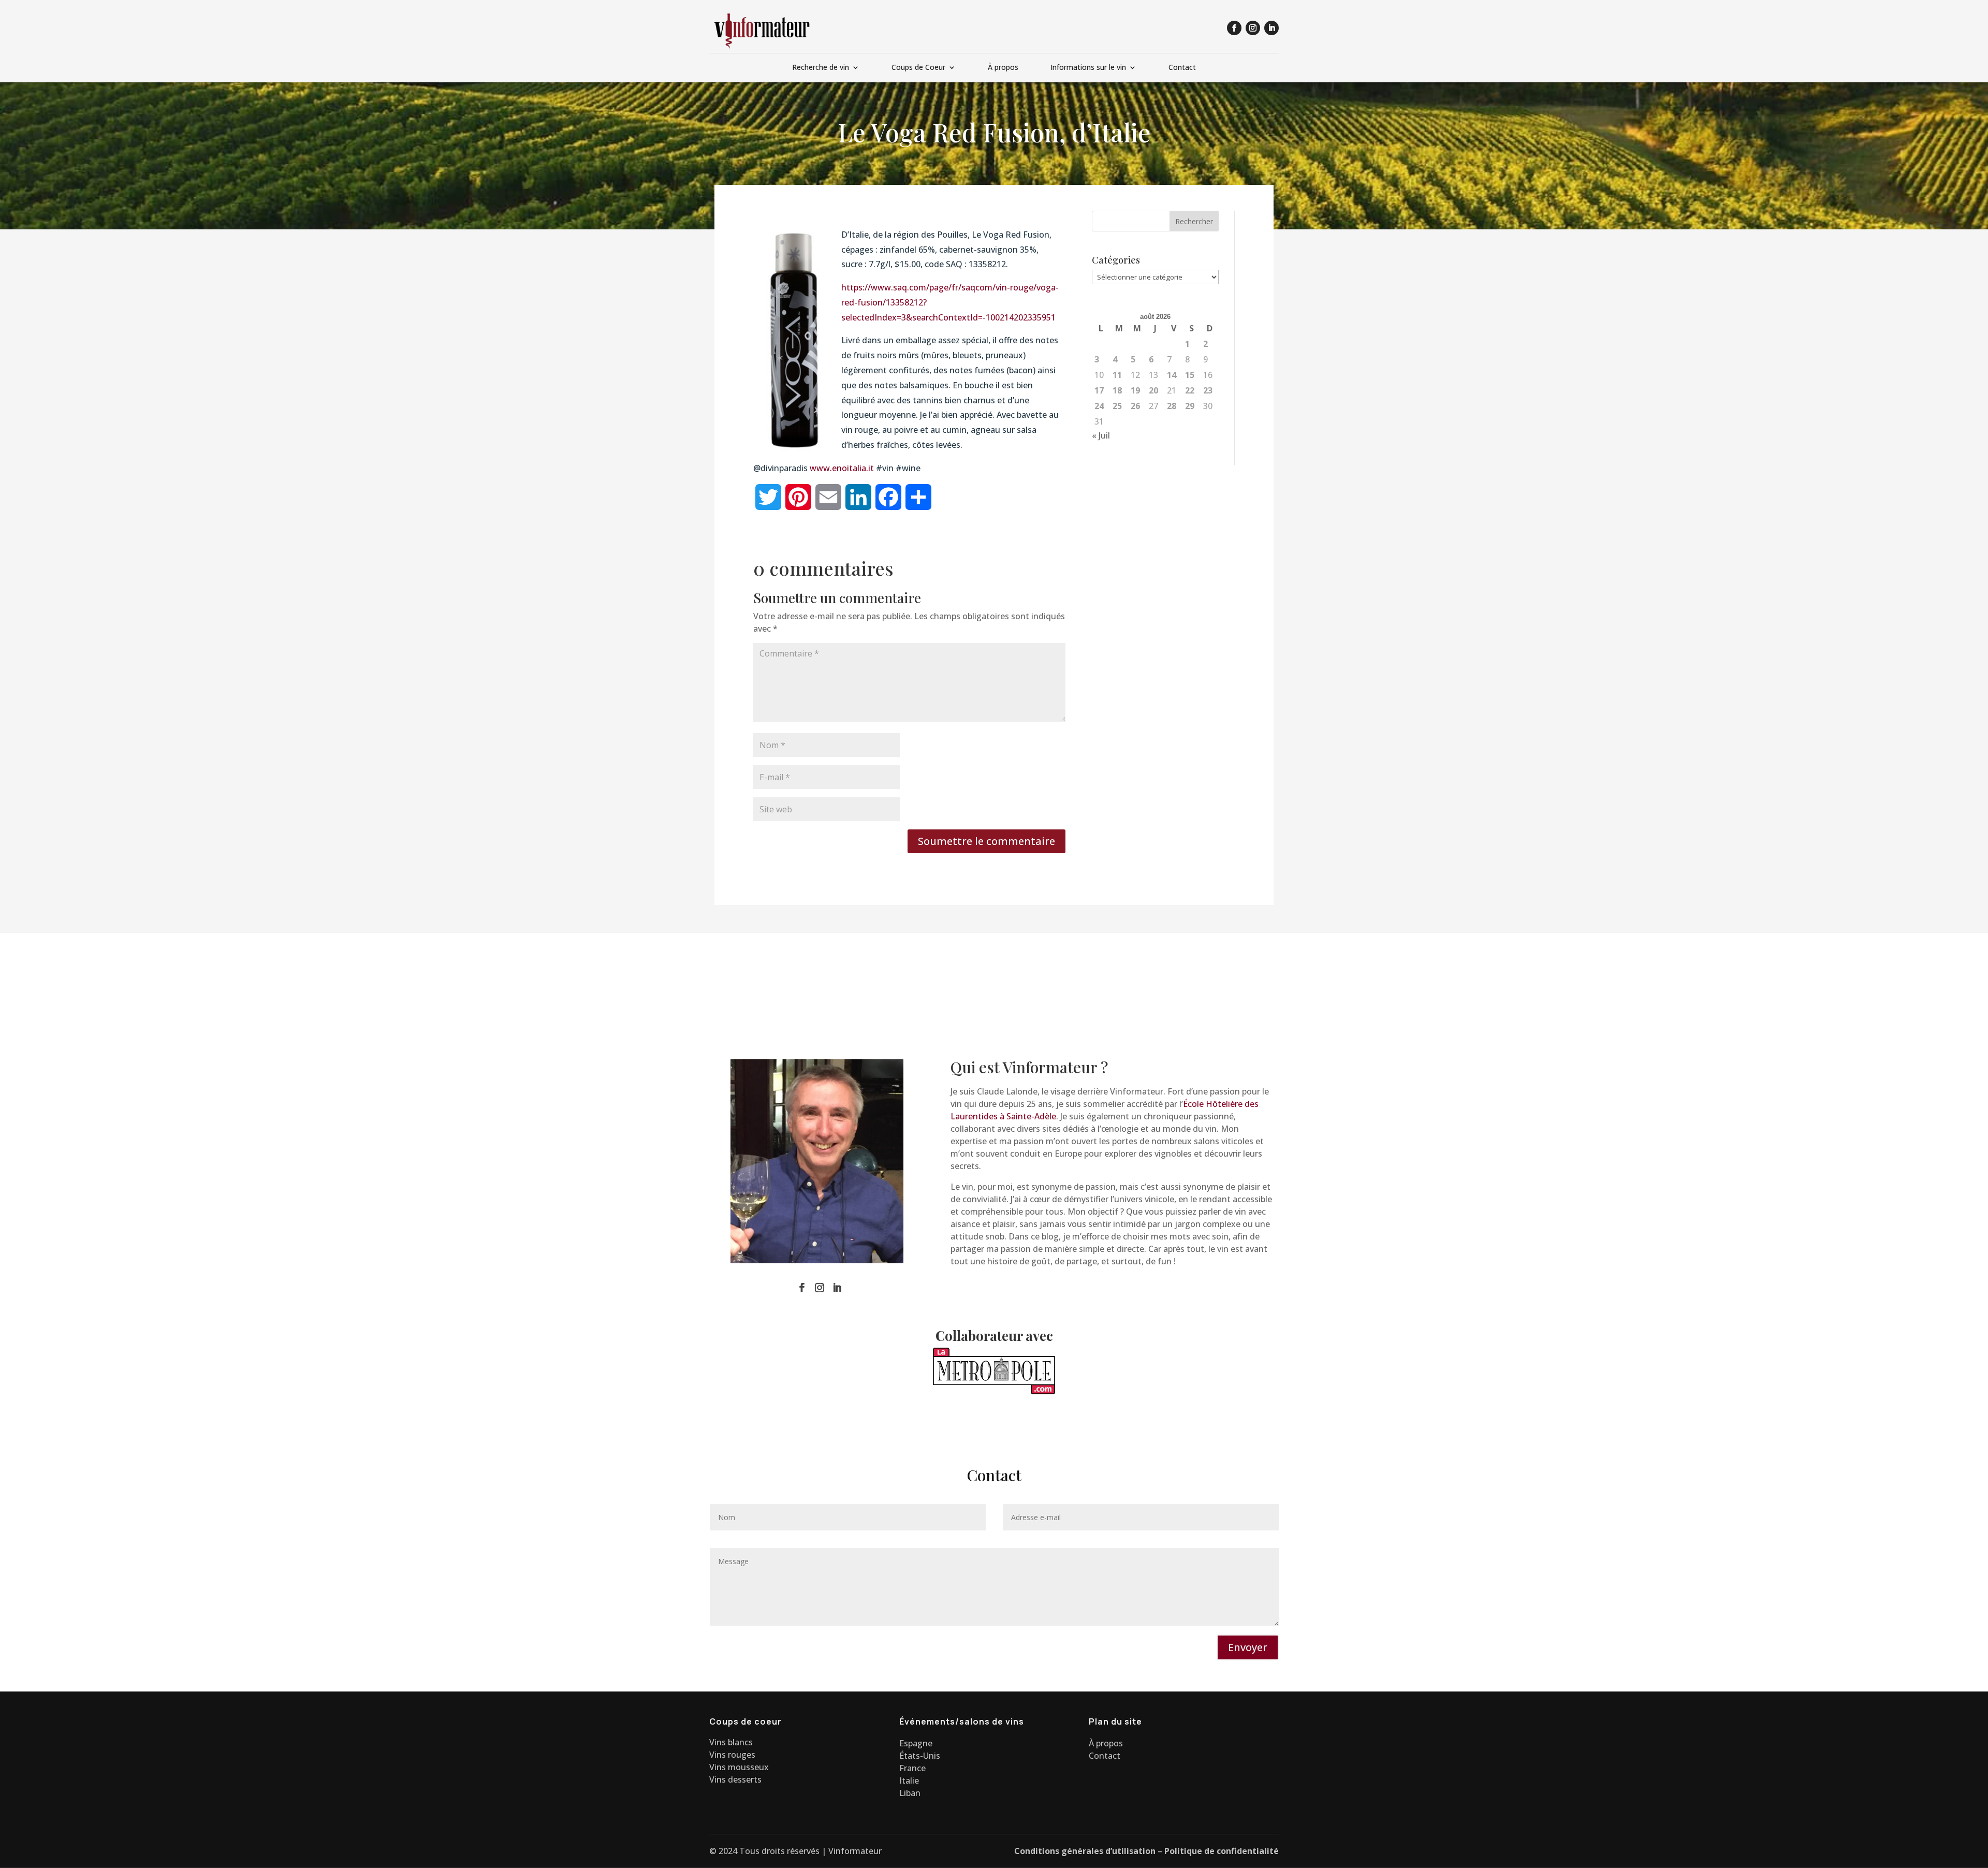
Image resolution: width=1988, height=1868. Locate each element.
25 (1117, 406)
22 (1190, 390)
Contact (1182, 68)
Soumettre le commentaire (986, 841)
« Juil (1101, 435)
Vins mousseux (739, 1767)
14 (1172, 375)
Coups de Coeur (918, 68)
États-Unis (920, 1756)
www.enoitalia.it (842, 468)
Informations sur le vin (1088, 68)
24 (1099, 406)
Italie (909, 1781)
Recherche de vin (821, 68)
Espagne (916, 1743)
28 (1172, 406)
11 (1117, 375)
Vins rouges (732, 1755)
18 (1117, 390)
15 (1190, 375)
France (912, 1768)
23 (1208, 390)
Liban (910, 1793)
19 (1135, 390)
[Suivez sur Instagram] (1253, 28)
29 (1190, 406)
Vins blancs (731, 1742)
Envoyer (1248, 1647)
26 (1135, 406)
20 (1153, 390)
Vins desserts (735, 1779)
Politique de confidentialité (1222, 1851)
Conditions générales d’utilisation (1085, 1851)
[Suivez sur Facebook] (1234, 28)
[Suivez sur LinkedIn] (1271, 28)
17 (1099, 390)
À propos (1003, 68)
